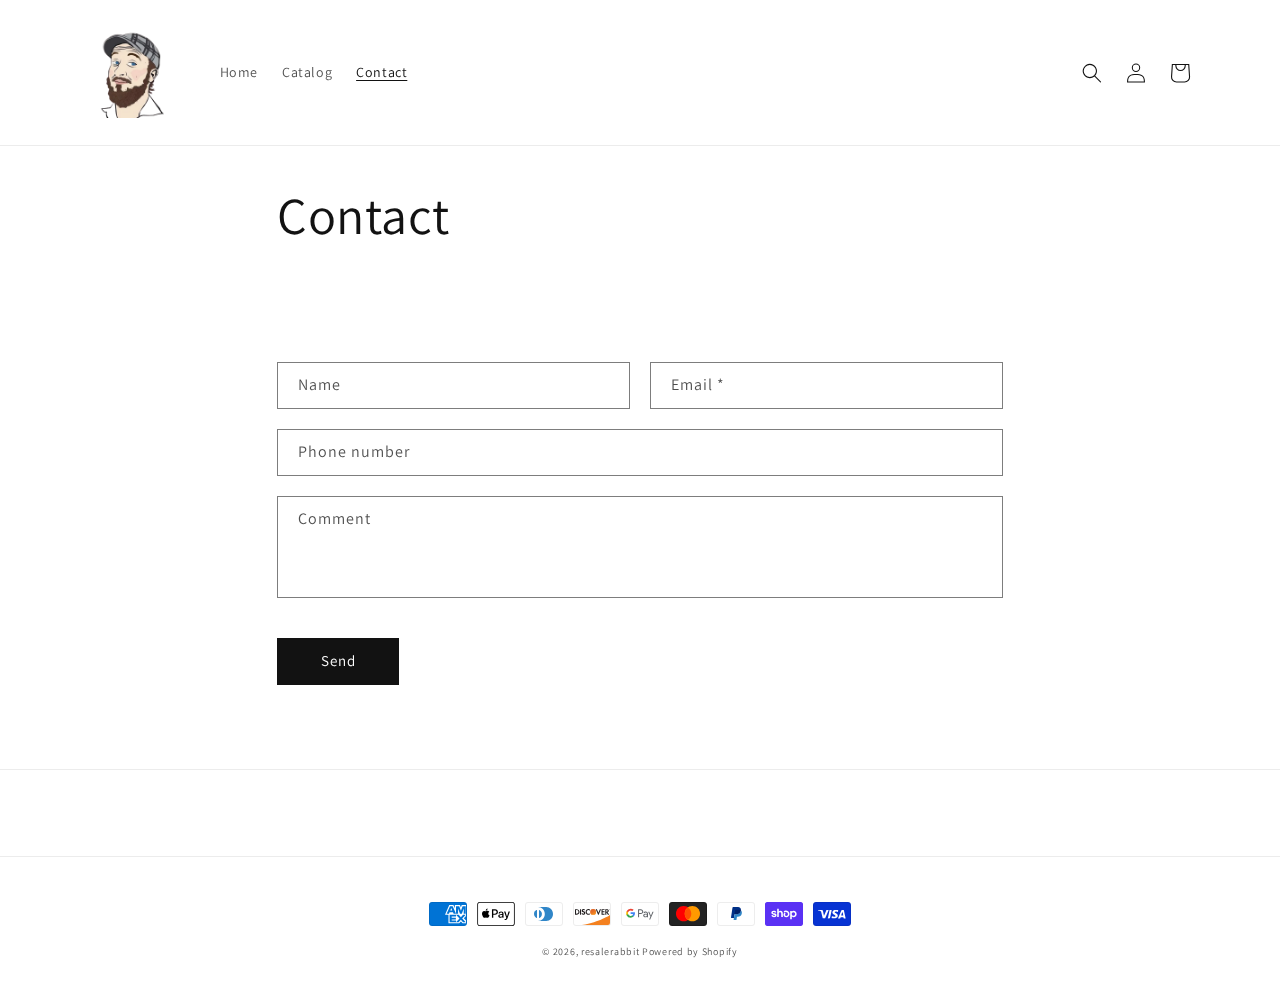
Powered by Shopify (690, 951)
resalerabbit (610, 951)
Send (338, 660)
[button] (1092, 73)
